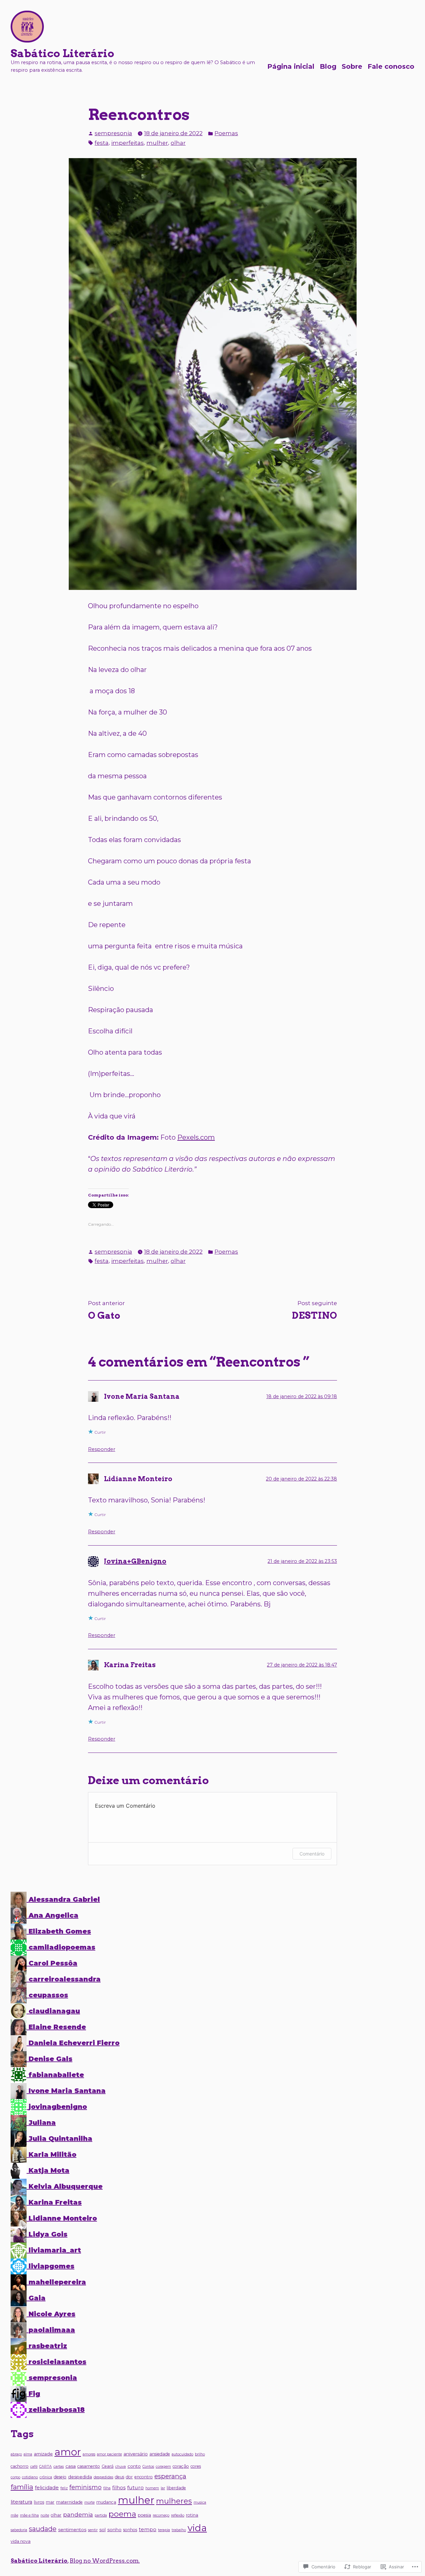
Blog (328, 66)
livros (39, 2502)
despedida (80, 2477)
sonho (114, 2529)
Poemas (226, 133)
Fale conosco (391, 66)
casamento (89, 2466)
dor (129, 2477)
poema (122, 2514)
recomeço (161, 2515)
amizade (43, 2454)
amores (89, 2454)
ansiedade (160, 2454)
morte (89, 2502)
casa (71, 2466)
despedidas (103, 2477)
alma (28, 2454)
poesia (144, 2515)
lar (163, 2488)
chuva (121, 2467)
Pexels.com (196, 1137)
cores (196, 2466)
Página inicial (291, 66)
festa (102, 143)
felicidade (47, 2488)
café (34, 2467)
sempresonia (113, 133)
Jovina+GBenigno (135, 1561)
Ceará (108, 2466)
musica (200, 2502)
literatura (21, 2502)
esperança (170, 2476)
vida (197, 2528)
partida (101, 2515)
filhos (119, 2488)
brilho (200, 2454)
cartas (59, 2467)
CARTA (45, 2467)
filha (107, 2488)
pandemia (78, 2514)
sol (102, 2529)
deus (120, 2477)
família (22, 2487)
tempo (148, 2529)
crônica (46, 2477)
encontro (144, 2477)
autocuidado (182, 2454)
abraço (16, 2454)
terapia (164, 2530)
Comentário (312, 1854)
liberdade (176, 2488)
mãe (14, 2515)
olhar (178, 143)
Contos (148, 2467)
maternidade (69, 2502)
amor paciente (109, 2454)
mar (50, 2502)
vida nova (21, 2541)
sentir (93, 2530)
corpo (15, 2477)
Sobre (352, 66)
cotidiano (30, 2477)
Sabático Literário (62, 53)
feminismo (85, 2487)
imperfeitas (127, 143)
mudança (106, 2502)
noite (45, 2515)
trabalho (179, 2530)
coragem (163, 2467)
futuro (135, 2487)
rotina (192, 2515)
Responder (102, 1449)
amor (68, 2452)
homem (152, 2488)
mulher (157, 143)
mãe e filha (29, 2515)
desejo (60, 2477)
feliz (64, 2488)
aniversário (136, 2454)
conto (134, 2466)
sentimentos (72, 2529)
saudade (43, 2529)
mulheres (174, 2501)
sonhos (130, 2530)
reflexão (178, 2515)
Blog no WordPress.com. (105, 2561)
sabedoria (19, 2530)
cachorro (20, 2466)
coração (181, 2466)
